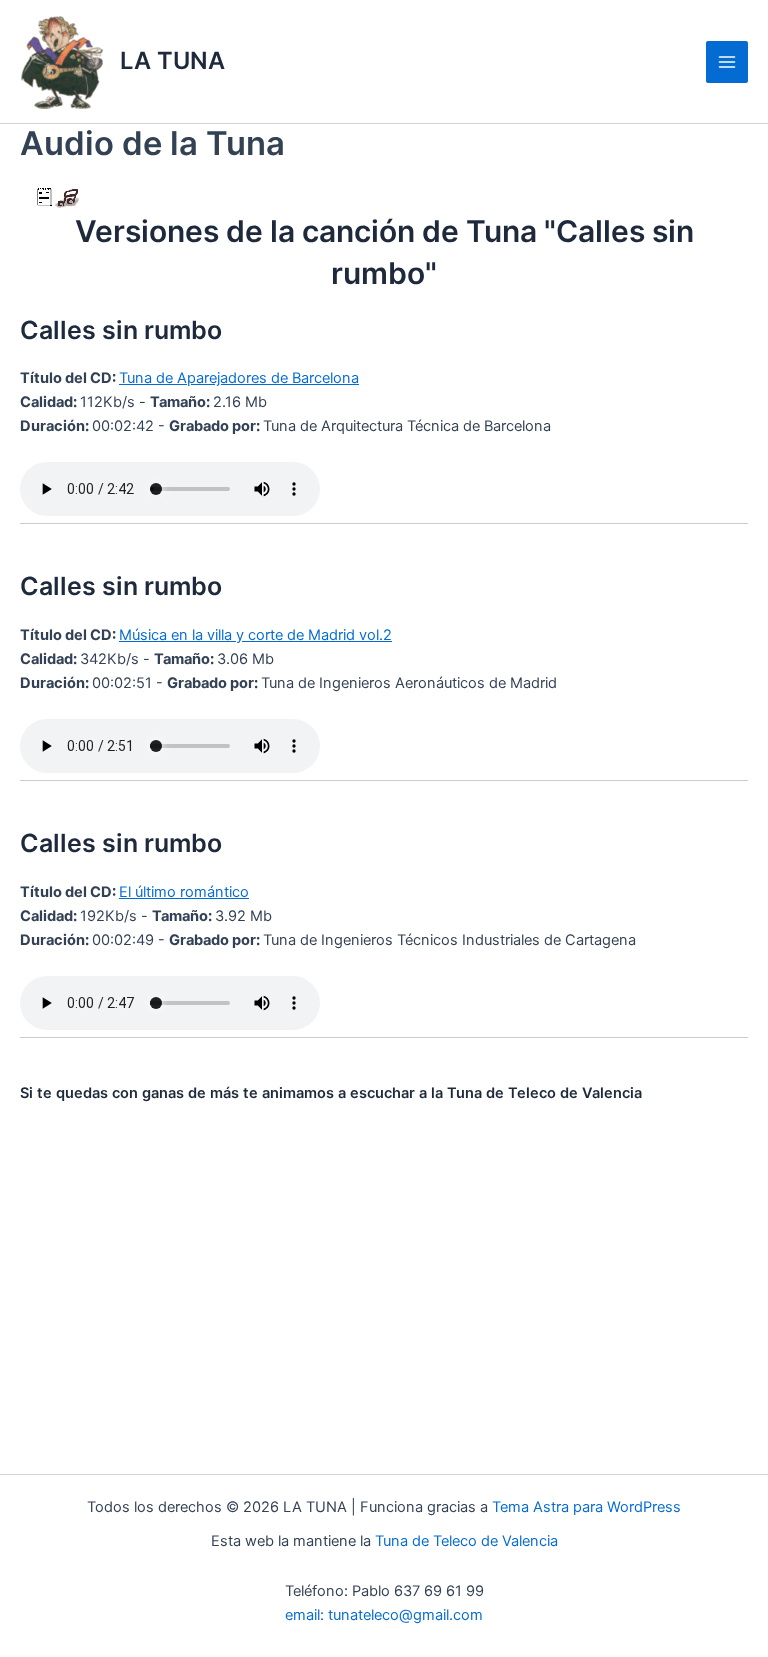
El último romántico (184, 892)
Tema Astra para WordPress (586, 1507)
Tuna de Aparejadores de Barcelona (239, 378)
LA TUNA (172, 60)
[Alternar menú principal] (727, 62)
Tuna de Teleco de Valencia (466, 1541)
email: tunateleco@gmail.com (384, 1615)
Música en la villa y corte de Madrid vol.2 (255, 635)
